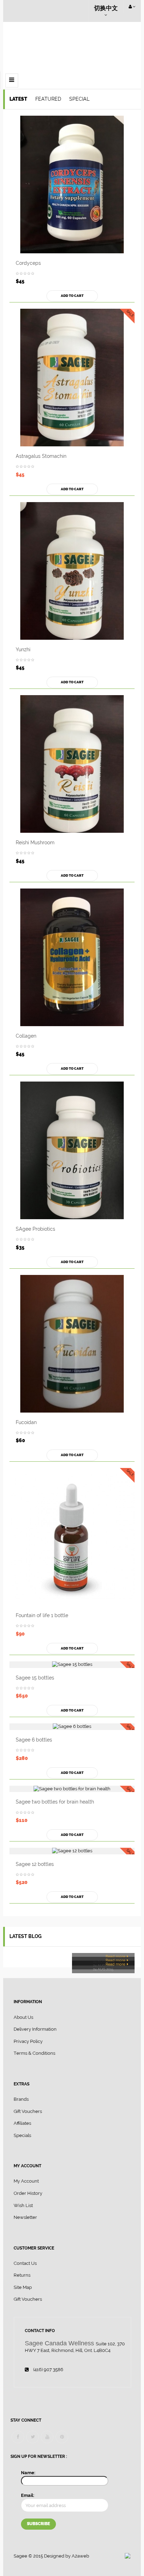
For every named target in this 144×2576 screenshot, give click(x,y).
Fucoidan (26, 1422)
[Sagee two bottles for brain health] (72, 1789)
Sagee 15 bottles (35, 1678)
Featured (48, 99)
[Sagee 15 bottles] (72, 1665)
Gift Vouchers (28, 2111)
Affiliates (22, 2123)
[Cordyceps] (72, 184)
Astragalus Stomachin (41, 456)
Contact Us (25, 2263)
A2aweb (80, 2556)
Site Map (23, 2287)
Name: (28, 2473)
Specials (22, 2135)
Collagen (26, 1036)
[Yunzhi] (72, 571)
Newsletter (25, 2217)
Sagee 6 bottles (34, 1740)
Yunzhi (23, 649)
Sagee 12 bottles (35, 1864)
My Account (26, 2181)
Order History (28, 2193)
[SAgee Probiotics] (72, 1150)
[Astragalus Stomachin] (72, 378)
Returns (22, 2275)
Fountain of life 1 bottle (42, 1615)
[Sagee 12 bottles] (72, 1851)
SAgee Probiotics (35, 1229)
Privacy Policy (28, 2041)
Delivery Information (35, 2029)
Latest (18, 99)
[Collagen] (72, 957)
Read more (115, 1957)
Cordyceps (28, 263)
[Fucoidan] (72, 1344)
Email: (28, 2495)
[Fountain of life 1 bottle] (72, 1537)
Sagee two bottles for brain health (55, 1802)
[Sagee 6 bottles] (72, 1727)
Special (79, 99)
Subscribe (38, 2524)
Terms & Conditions (34, 2053)
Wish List (23, 2205)
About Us (23, 2017)
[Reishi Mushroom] (72, 764)
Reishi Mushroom (35, 843)
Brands (21, 2099)
